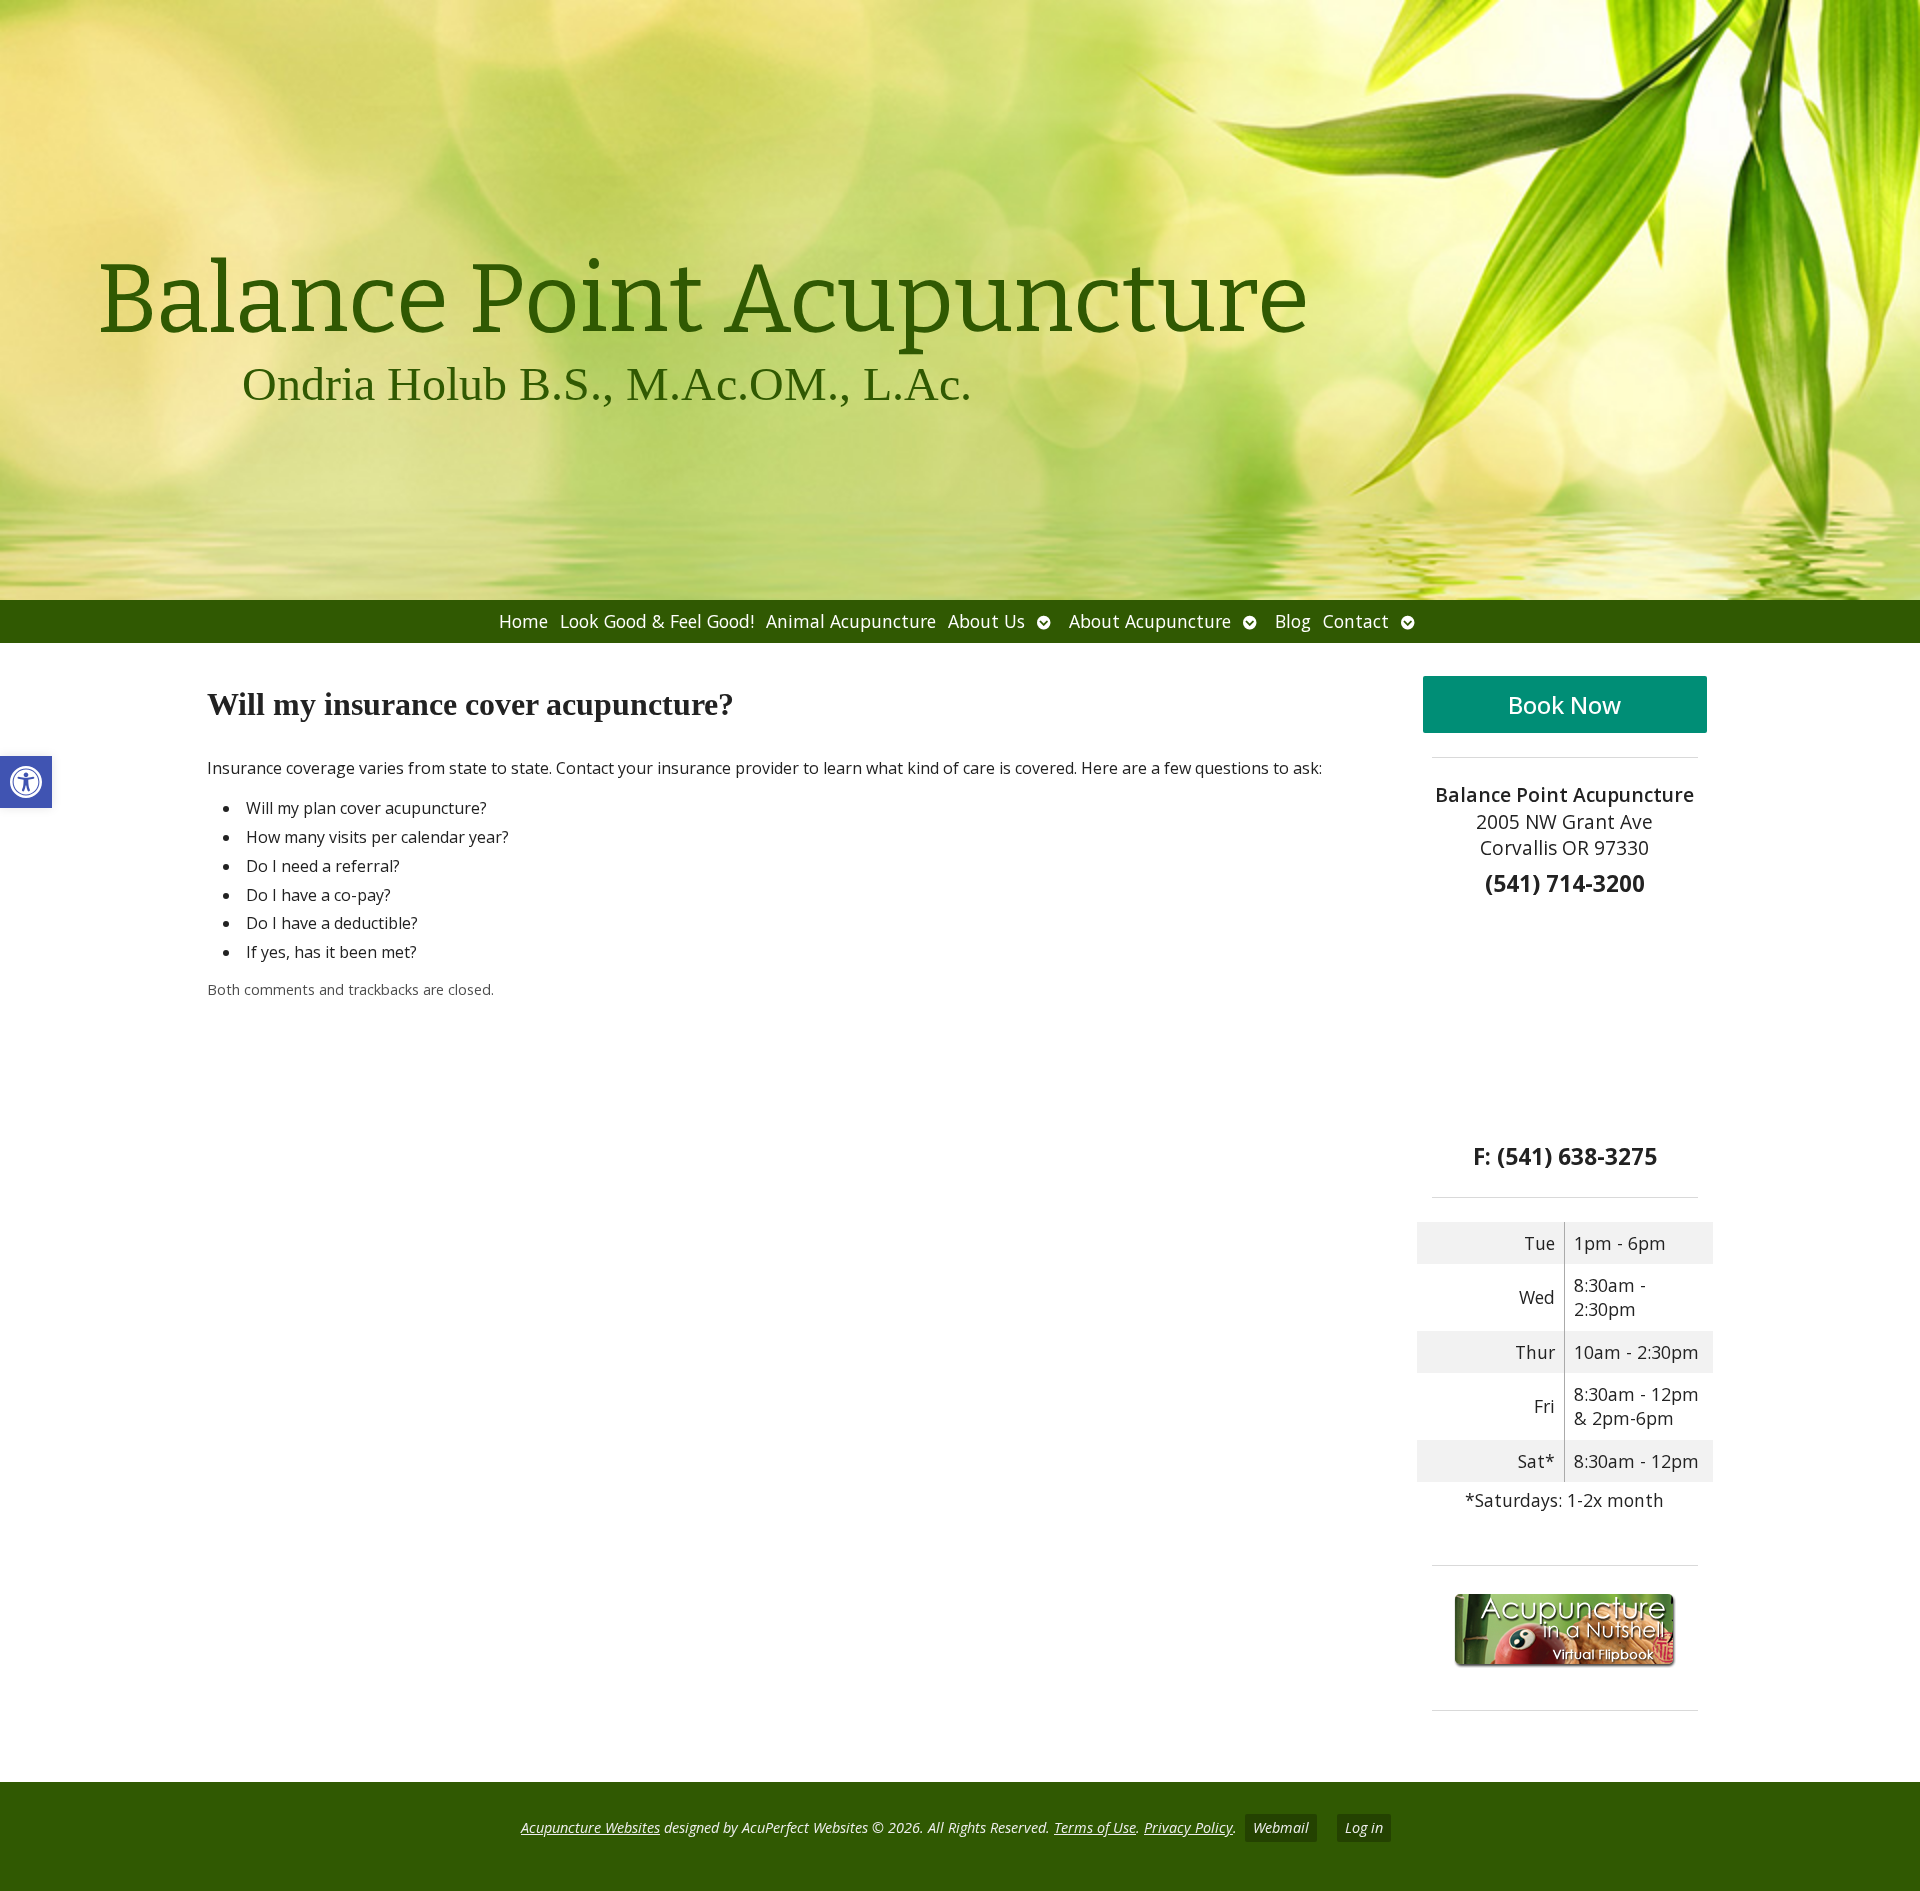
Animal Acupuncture (851, 621)
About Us (986, 621)
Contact (1356, 621)
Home (523, 621)
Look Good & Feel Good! (657, 621)
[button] (26, 782)
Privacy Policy (1188, 1827)
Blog (1293, 621)
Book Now (1564, 704)
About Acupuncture (1150, 621)
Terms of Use (1095, 1827)
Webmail (1281, 1827)
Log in (1364, 1827)
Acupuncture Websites (590, 1827)
